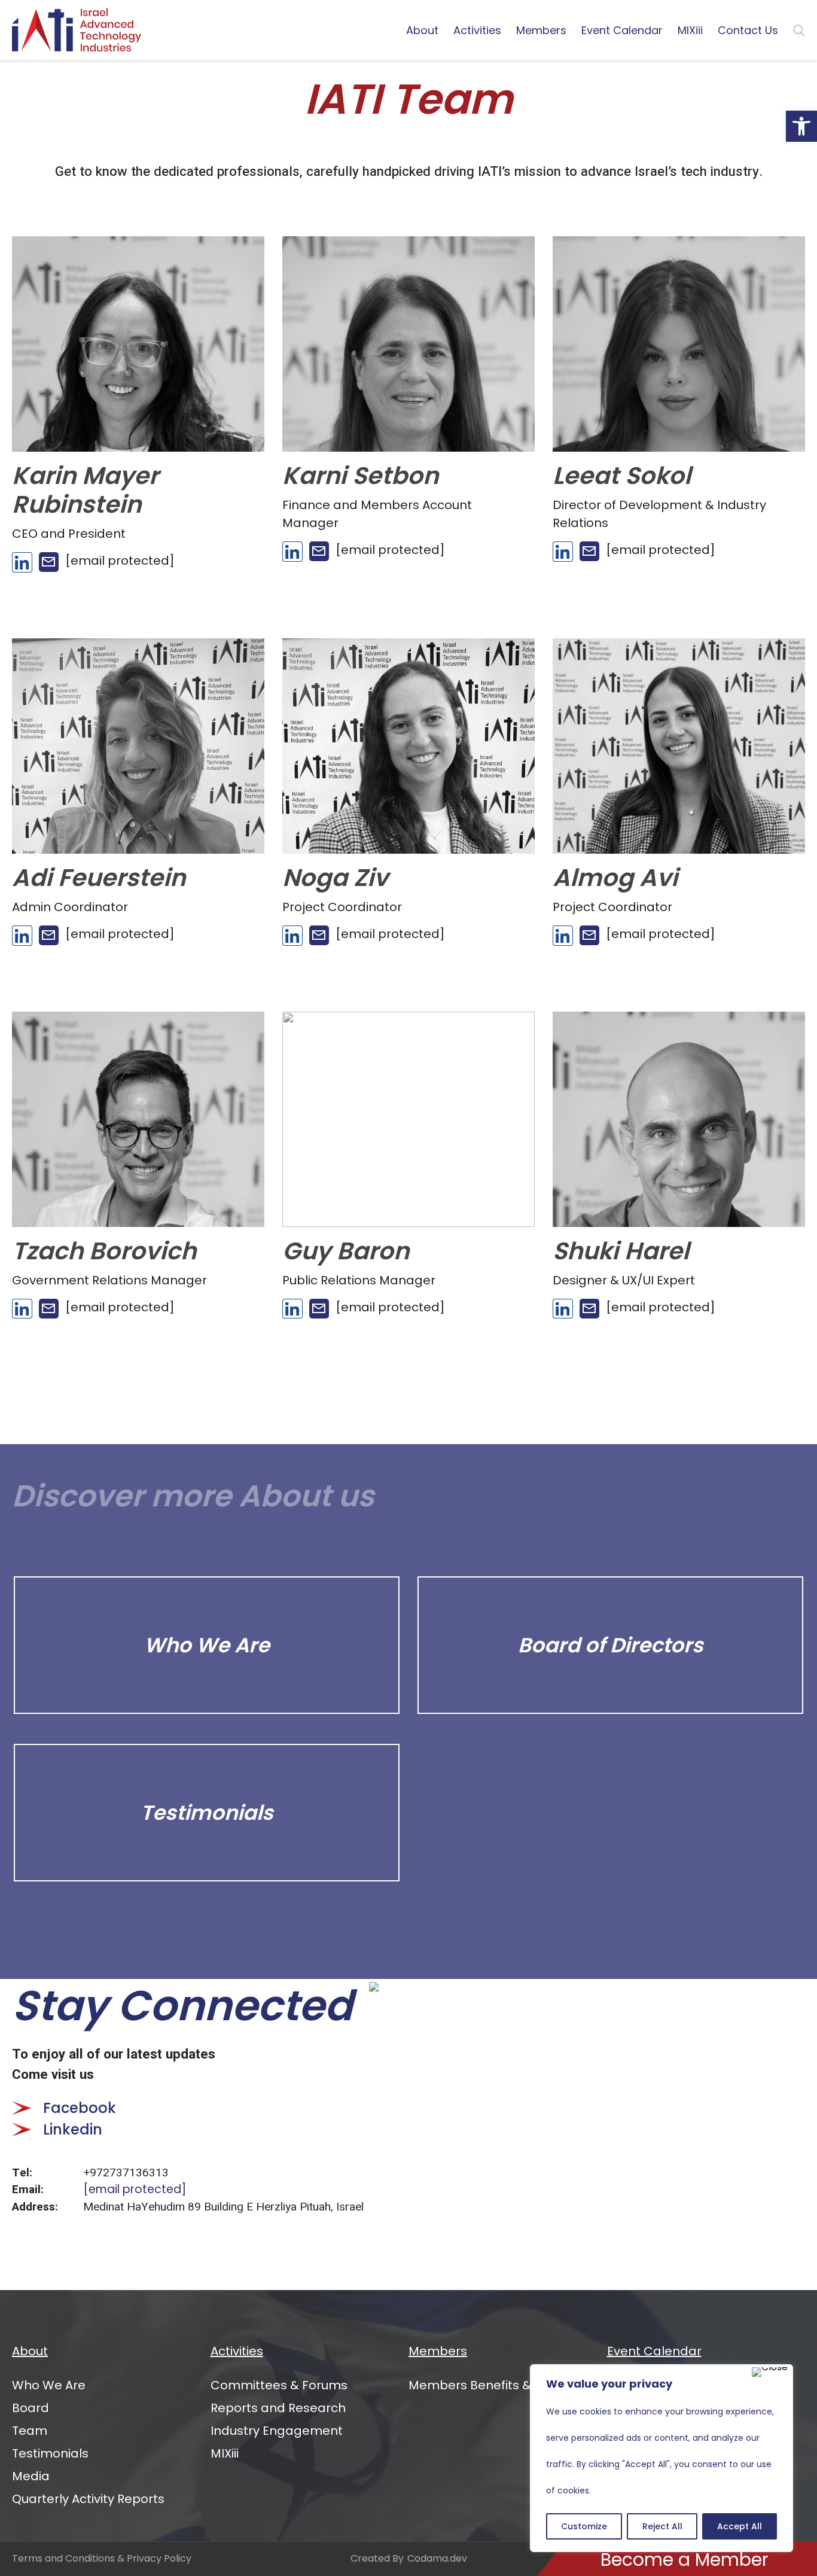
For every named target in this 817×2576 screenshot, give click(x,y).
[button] (801, 126)
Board (31, 2408)
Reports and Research (278, 2408)
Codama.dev (437, 2558)
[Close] (770, 2372)
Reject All (662, 2526)
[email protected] (135, 2189)
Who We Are (49, 2385)
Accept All (740, 2526)
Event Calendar (622, 30)
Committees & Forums (279, 2385)
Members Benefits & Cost (486, 2385)
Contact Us (748, 30)
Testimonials (50, 2453)
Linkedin (73, 2129)
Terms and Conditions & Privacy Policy (102, 2558)
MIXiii (690, 30)
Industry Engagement (277, 2431)
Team (30, 2431)
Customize (584, 2526)
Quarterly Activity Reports (88, 2499)
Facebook (80, 2108)
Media (31, 2476)
